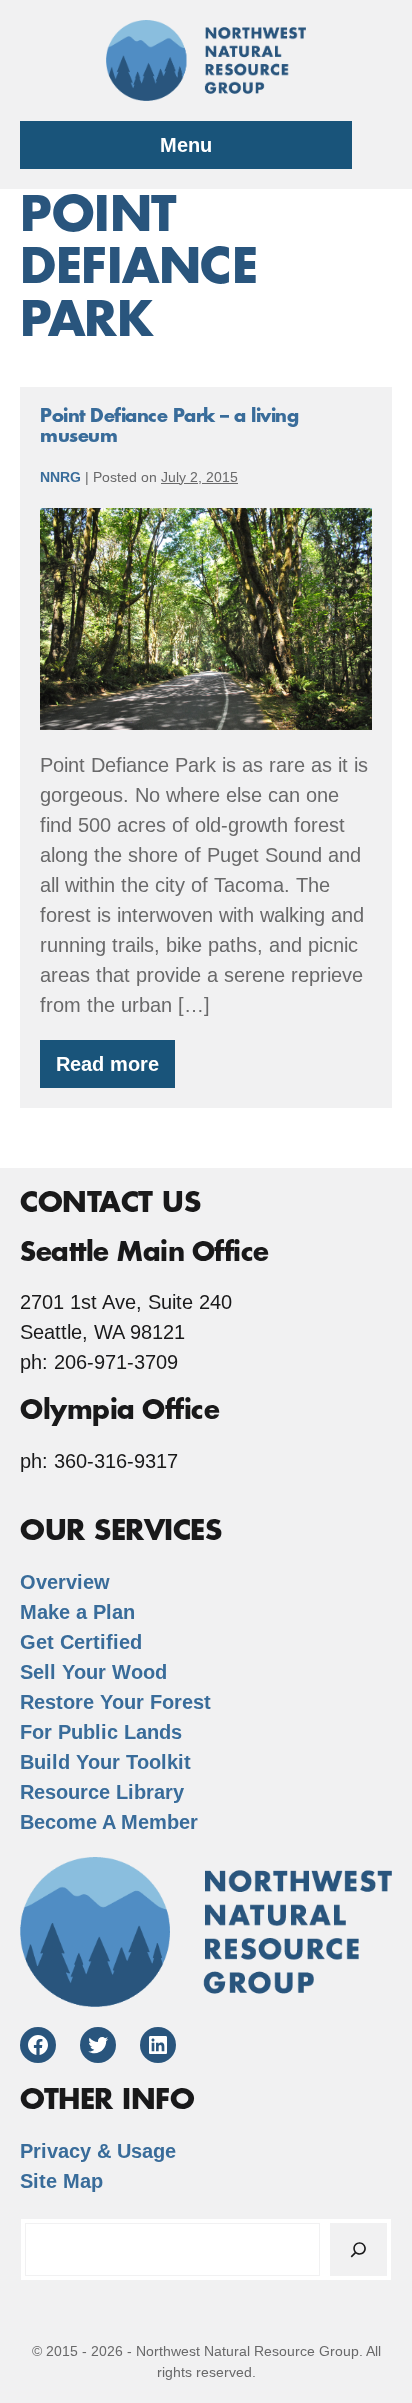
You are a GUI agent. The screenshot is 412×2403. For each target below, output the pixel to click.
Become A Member (109, 1822)
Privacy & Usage (98, 2151)
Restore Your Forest (115, 1702)
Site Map (61, 2181)
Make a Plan (77, 1612)
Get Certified (81, 1642)
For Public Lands (101, 1732)
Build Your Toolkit (105, 1762)
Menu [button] (186, 145)
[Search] (358, 2249)
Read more (115, 1070)
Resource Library (102, 1792)
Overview (65, 1582)
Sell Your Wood (93, 1672)
